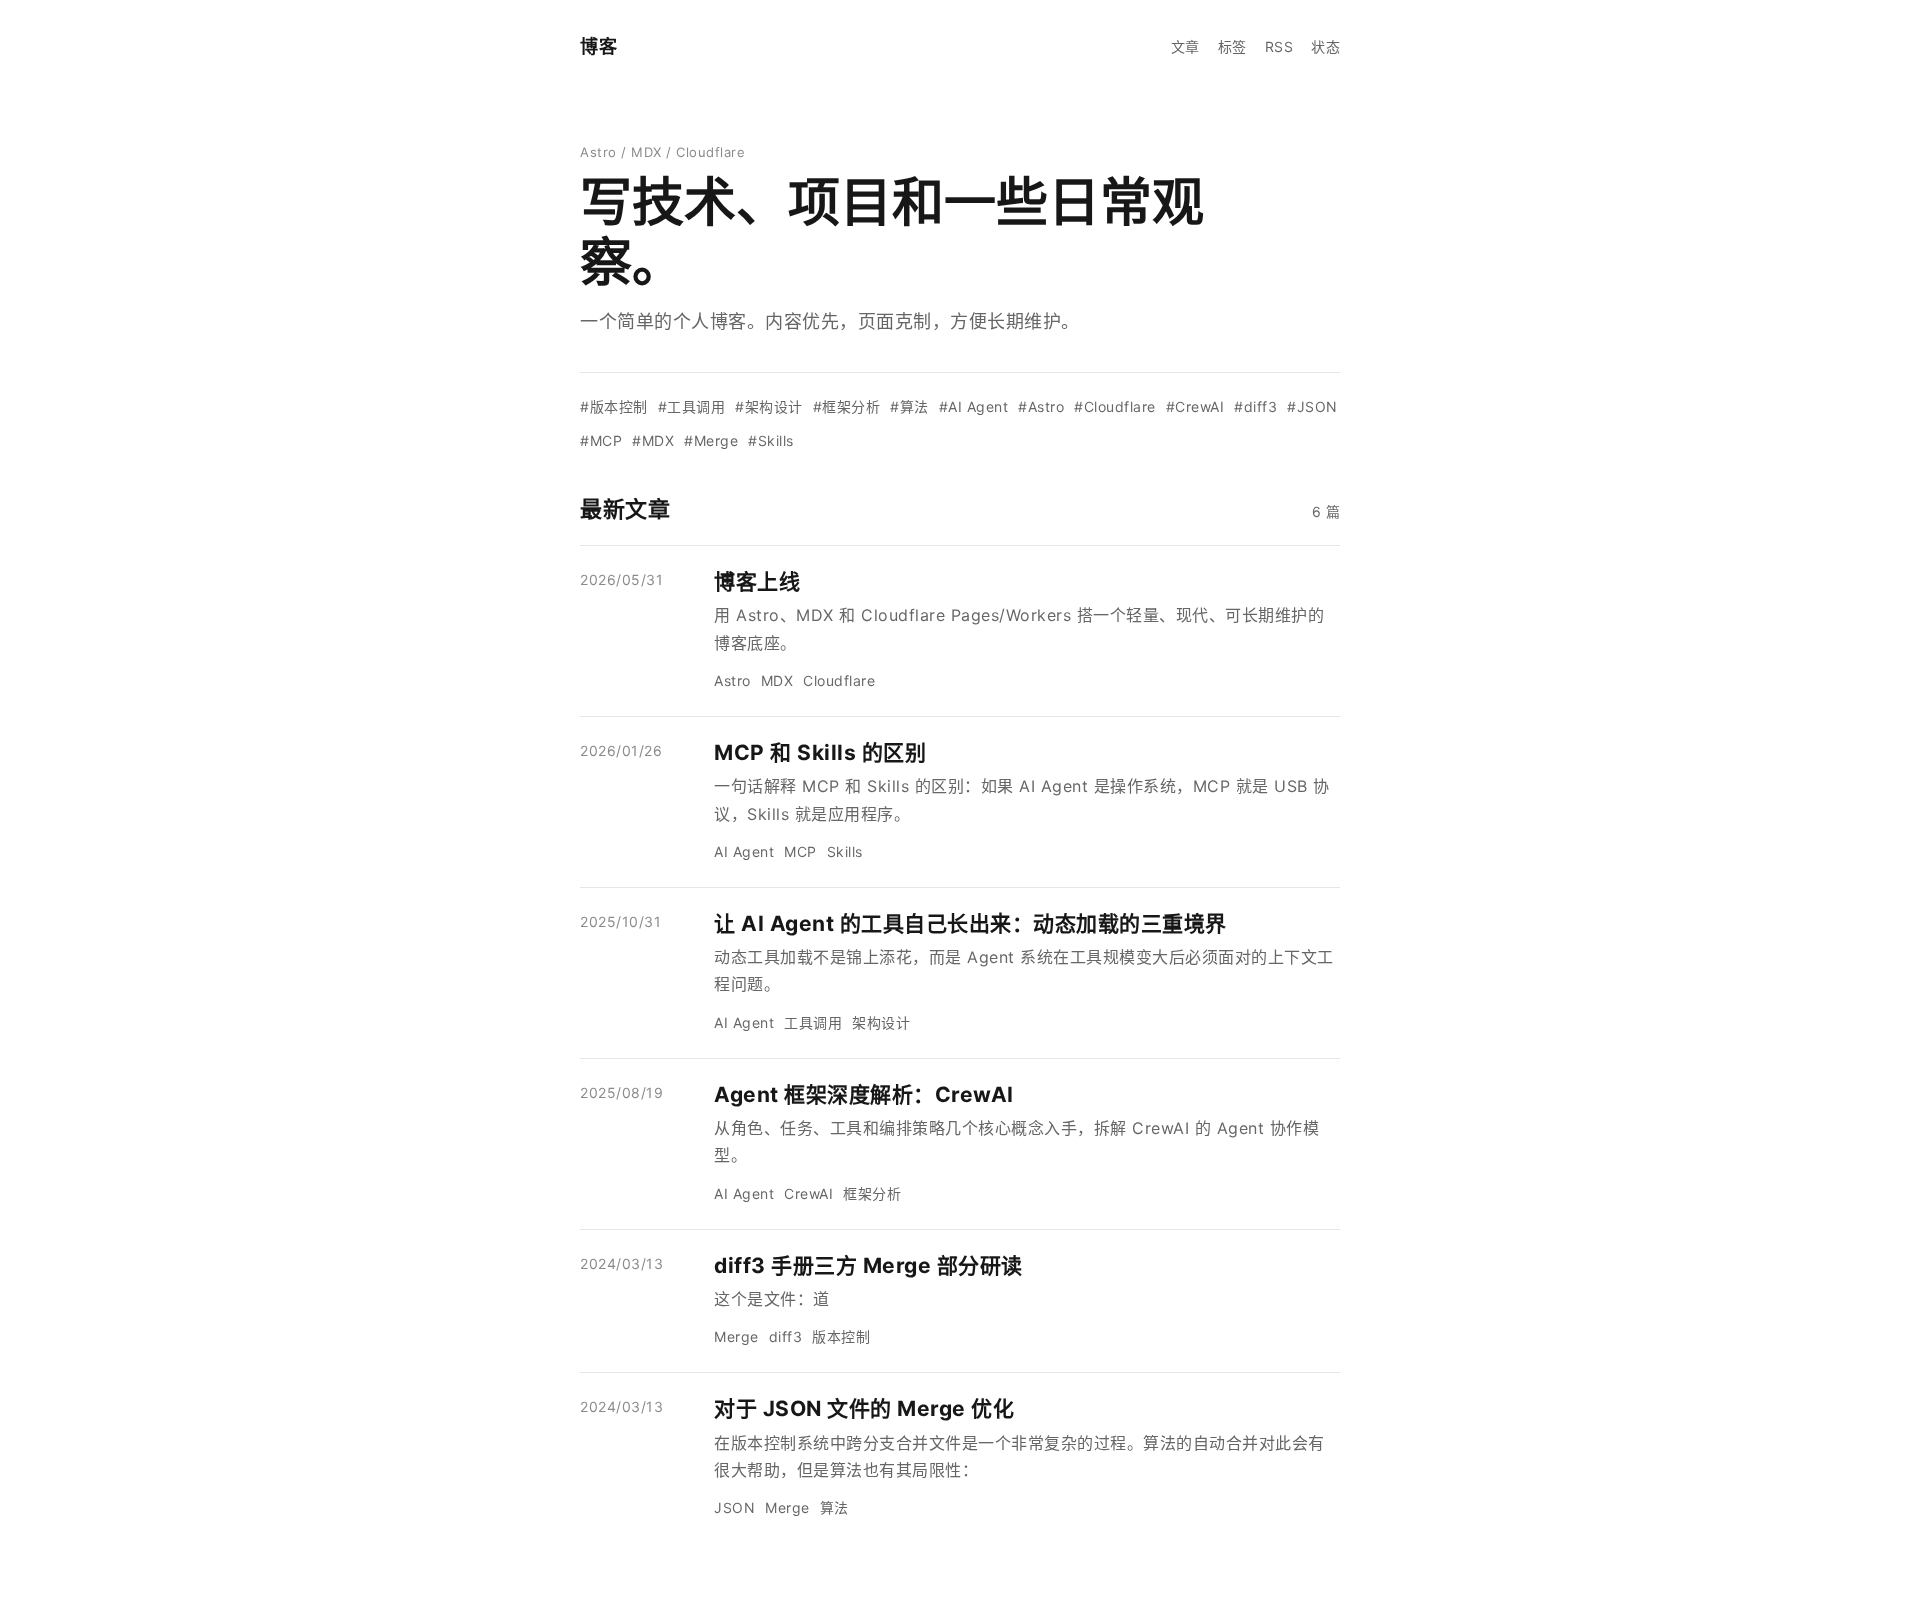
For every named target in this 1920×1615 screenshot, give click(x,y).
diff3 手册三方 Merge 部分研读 (868, 1265)
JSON (734, 1507)
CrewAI (808, 1193)
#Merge (711, 440)
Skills (845, 851)
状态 (1325, 46)
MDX (777, 680)
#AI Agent (974, 406)
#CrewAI (1195, 406)
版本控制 (841, 1336)
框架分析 (872, 1193)
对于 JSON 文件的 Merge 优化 (864, 1408)
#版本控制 (614, 406)
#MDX (653, 440)
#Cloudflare (1115, 406)
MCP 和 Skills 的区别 (820, 752)
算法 (834, 1507)
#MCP (601, 440)
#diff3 (1255, 406)
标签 (1232, 46)
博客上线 (757, 581)
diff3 (786, 1336)
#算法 (909, 406)
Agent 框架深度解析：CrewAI (864, 1094)
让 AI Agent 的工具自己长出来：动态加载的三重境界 (970, 923)
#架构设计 (769, 406)
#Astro (1041, 406)
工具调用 (813, 1022)
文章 (1185, 46)
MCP (800, 851)
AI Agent (744, 851)
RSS (1279, 46)
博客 (599, 46)
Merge (736, 1336)
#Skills (771, 440)
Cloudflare (839, 680)
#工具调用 (692, 406)
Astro (732, 680)
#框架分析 (847, 406)
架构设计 (881, 1022)
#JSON (1312, 406)
